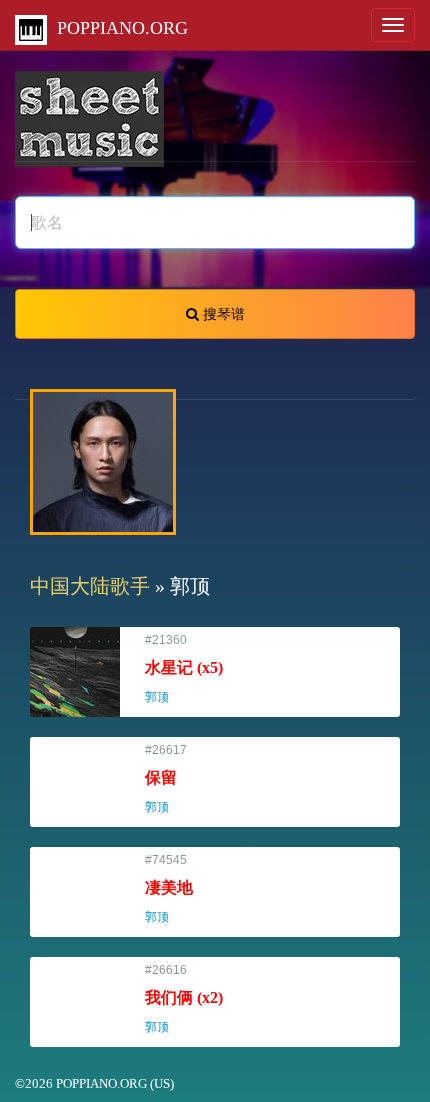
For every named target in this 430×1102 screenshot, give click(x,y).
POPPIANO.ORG (117, 28)
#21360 (184, 668)
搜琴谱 (222, 314)
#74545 (169, 888)
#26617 (166, 778)
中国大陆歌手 (90, 586)
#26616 (184, 998)
